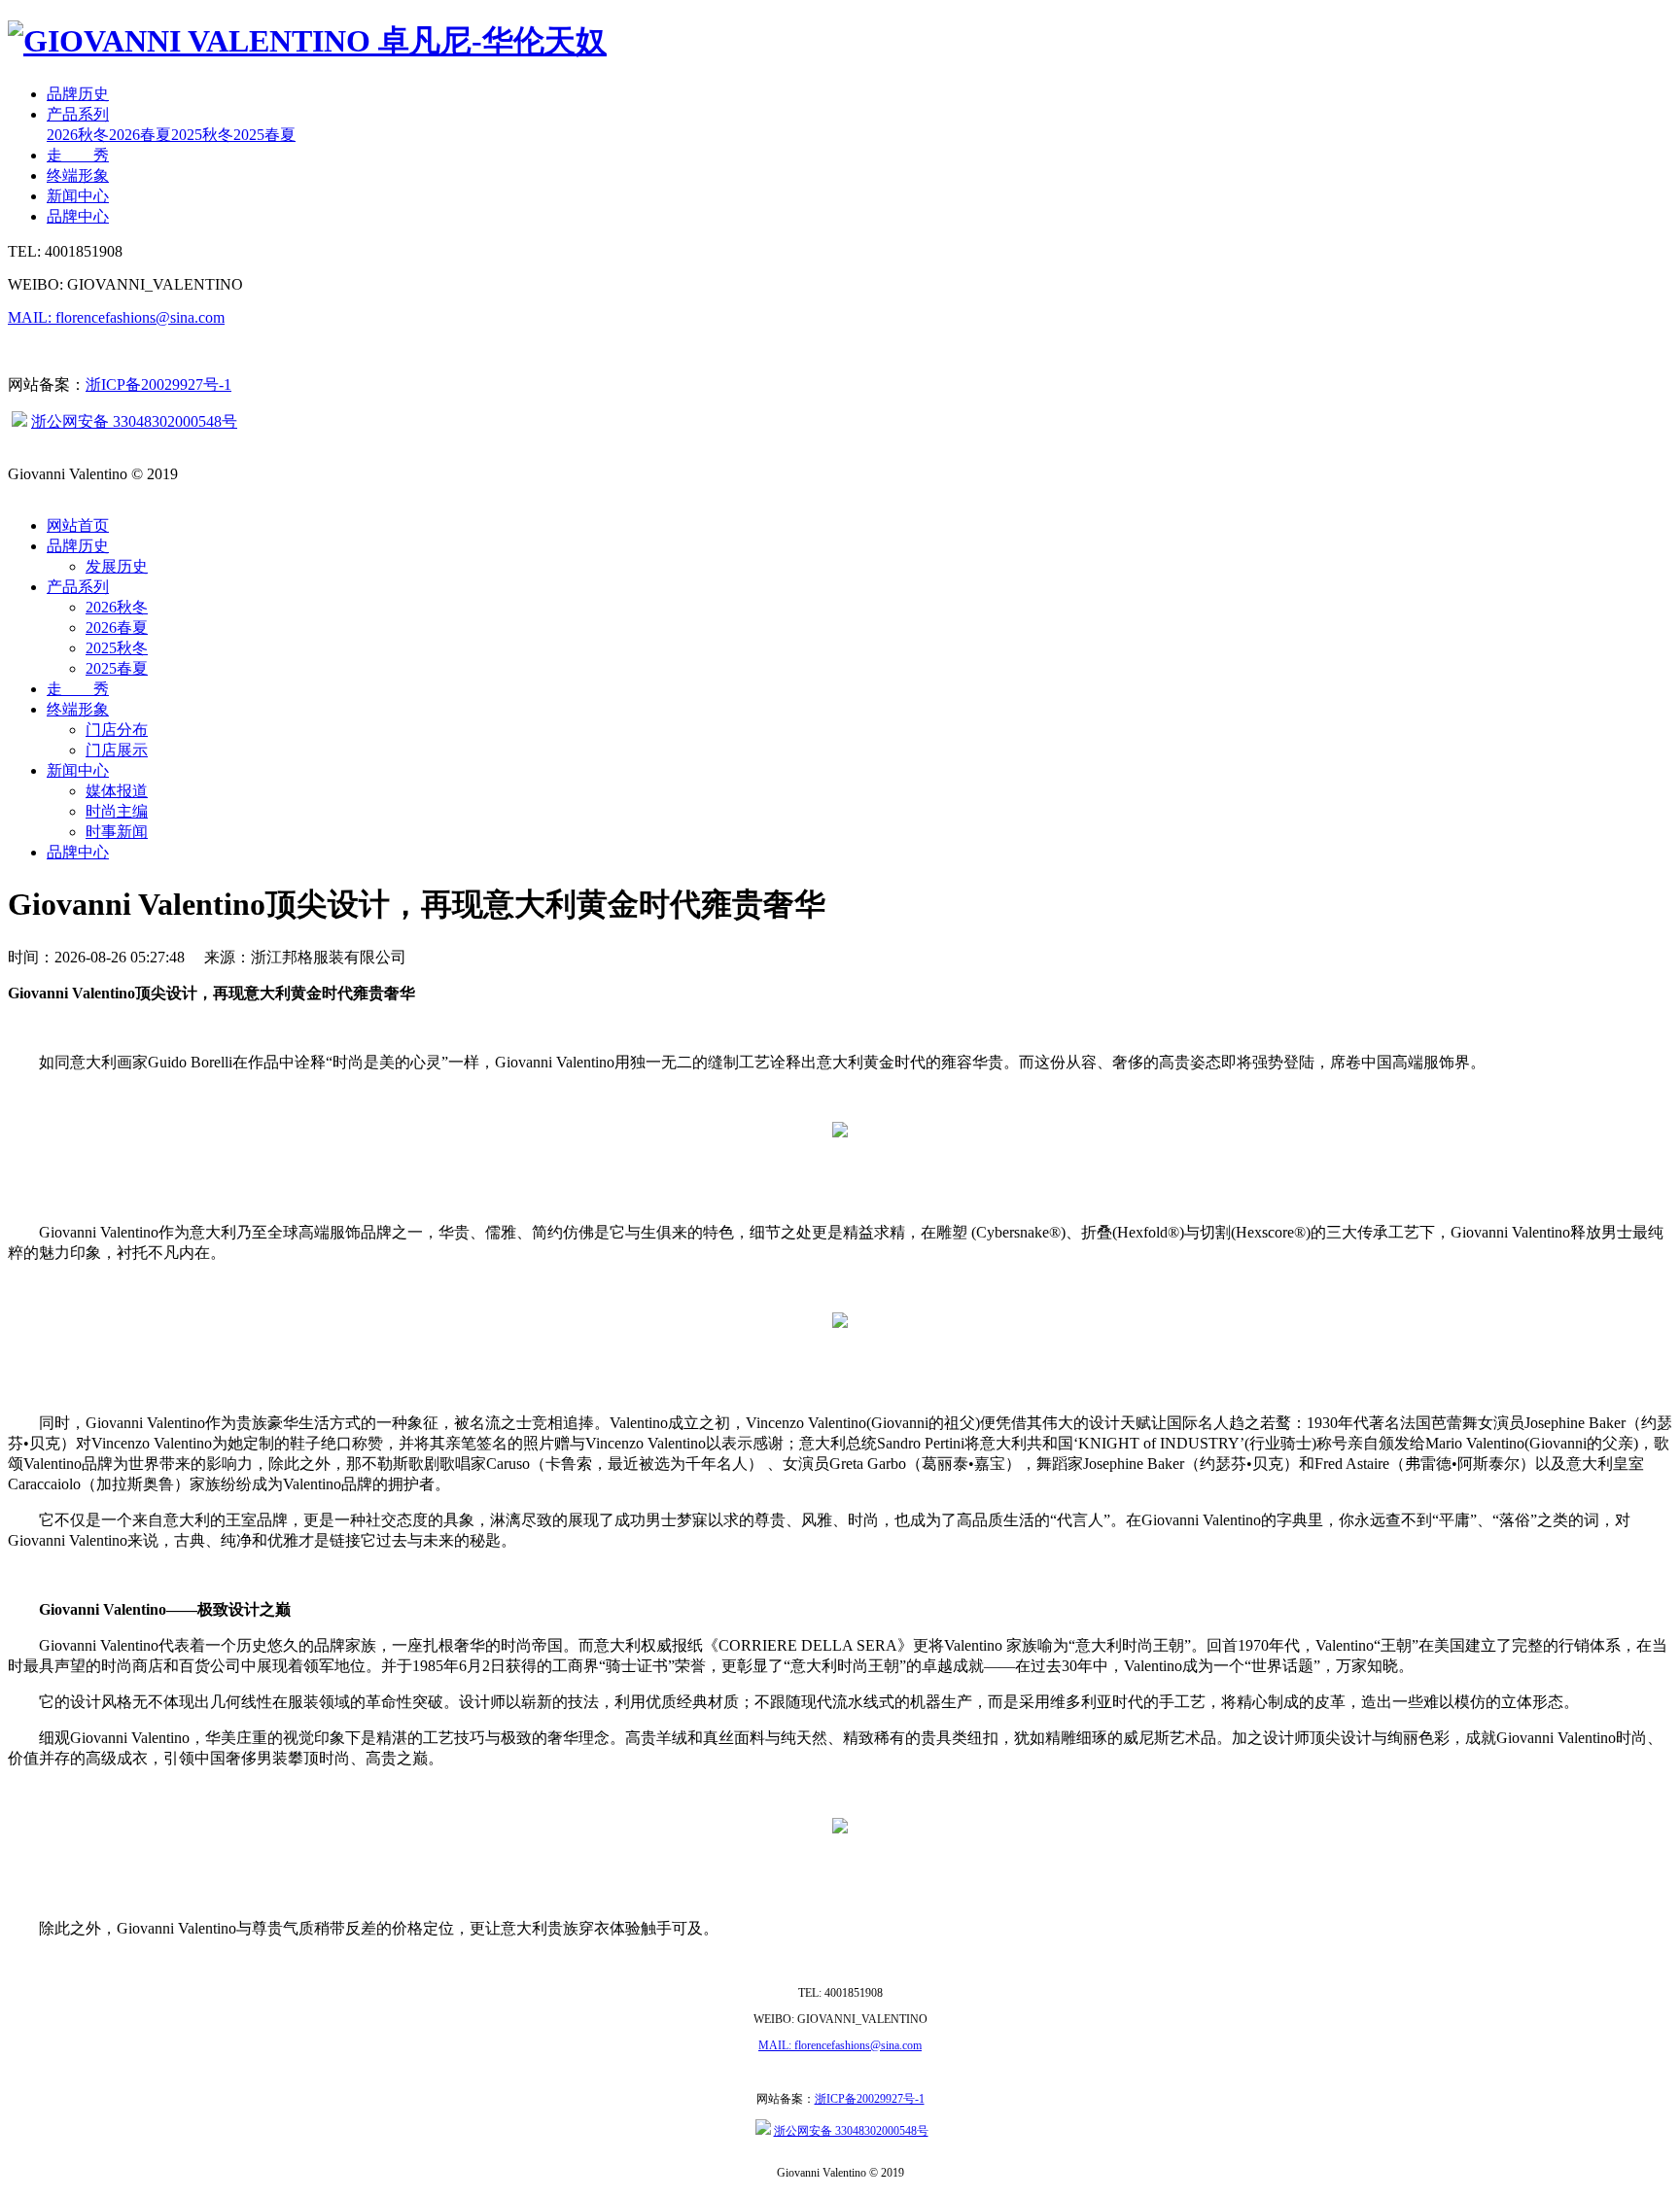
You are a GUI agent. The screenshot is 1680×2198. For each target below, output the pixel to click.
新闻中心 (78, 196)
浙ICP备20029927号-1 (158, 384)
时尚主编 (117, 811)
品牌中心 (78, 216)
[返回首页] (307, 41)
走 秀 (78, 155)
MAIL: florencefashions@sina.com (116, 317)
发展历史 (117, 566)
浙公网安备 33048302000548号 (134, 421)
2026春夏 (140, 135)
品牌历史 (78, 94)
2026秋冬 (78, 135)
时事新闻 (117, 832)
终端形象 (78, 175)
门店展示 (117, 750)
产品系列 (78, 114)
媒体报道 (117, 791)
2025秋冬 (202, 135)
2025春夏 (264, 135)
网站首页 (78, 525)
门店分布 (117, 730)
